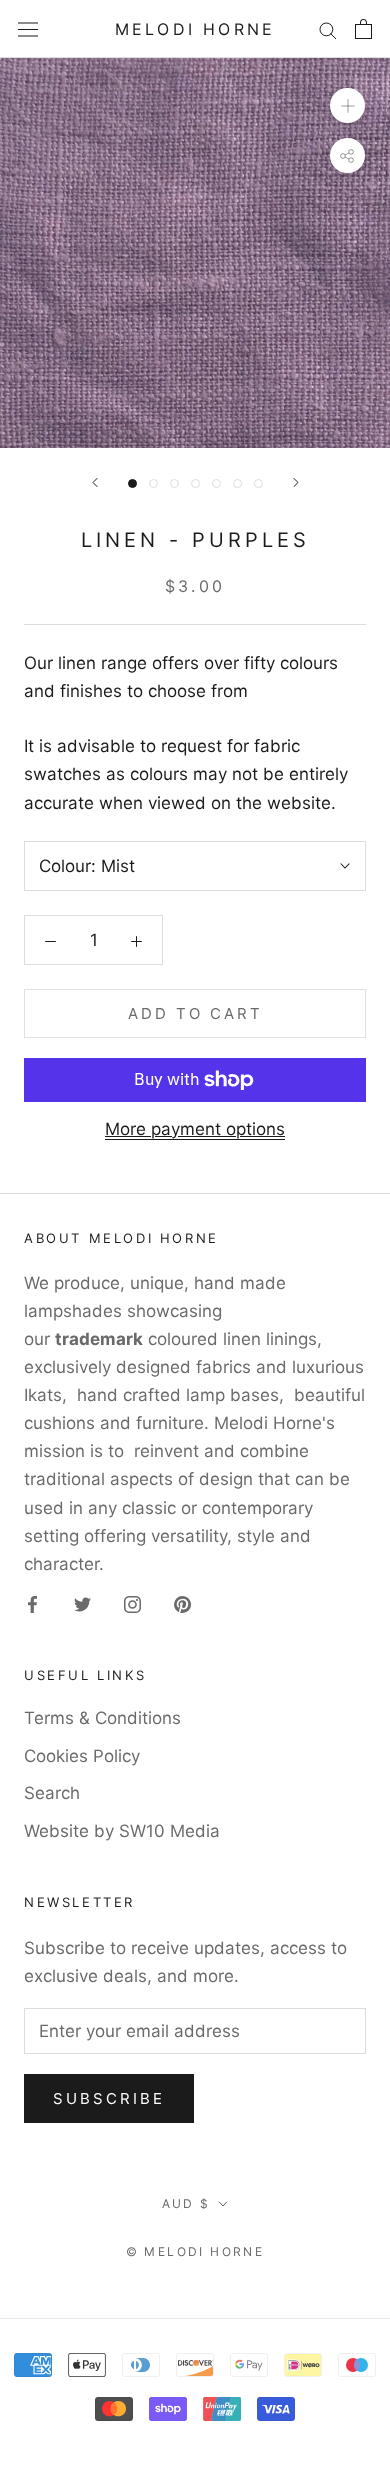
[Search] (328, 29)
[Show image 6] (237, 483)
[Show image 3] (174, 483)
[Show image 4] (195, 483)
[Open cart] (363, 29)
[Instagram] (132, 1603)
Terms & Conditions (102, 1718)
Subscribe (109, 2098)
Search (52, 1793)
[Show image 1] (132, 483)
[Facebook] (32, 1603)
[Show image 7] (258, 483)
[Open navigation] (28, 29)
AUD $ (186, 2203)
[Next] (296, 482)
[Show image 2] (153, 483)
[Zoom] (347, 105)
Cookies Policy (82, 1756)
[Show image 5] (216, 483)
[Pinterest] (182, 1603)
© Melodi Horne (195, 2251)
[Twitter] (82, 1603)
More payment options (195, 1129)
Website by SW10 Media (122, 1831)
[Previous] (95, 482)
